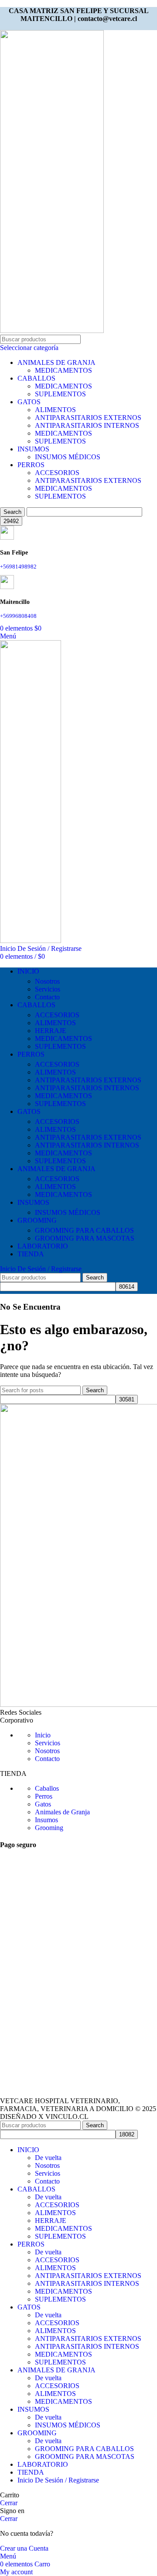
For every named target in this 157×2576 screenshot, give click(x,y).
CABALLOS (36, 378)
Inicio (43, 1735)
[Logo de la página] (52, 331)
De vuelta (48, 2158)
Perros (44, 1796)
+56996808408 (19, 616)
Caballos (47, 1788)
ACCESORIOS (57, 473)
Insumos (46, 1820)
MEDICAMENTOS (63, 370)
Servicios (48, 989)
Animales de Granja (62, 1812)
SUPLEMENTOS (60, 394)
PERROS (31, 465)
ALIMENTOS (55, 410)
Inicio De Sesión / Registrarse (58, 2480)
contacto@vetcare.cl (107, 19)
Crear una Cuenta (24, 2548)
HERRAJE (51, 1031)
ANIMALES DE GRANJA (56, 362)
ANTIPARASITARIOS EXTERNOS (88, 418)
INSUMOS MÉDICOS (68, 457)
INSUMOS (33, 449)
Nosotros (47, 981)
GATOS (29, 402)
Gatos (43, 1804)
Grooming (49, 1828)
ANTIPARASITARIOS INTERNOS (87, 425)
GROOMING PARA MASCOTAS (85, 1238)
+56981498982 (18, 567)
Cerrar (9, 2503)
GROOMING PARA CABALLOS (84, 1230)
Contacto (47, 997)
